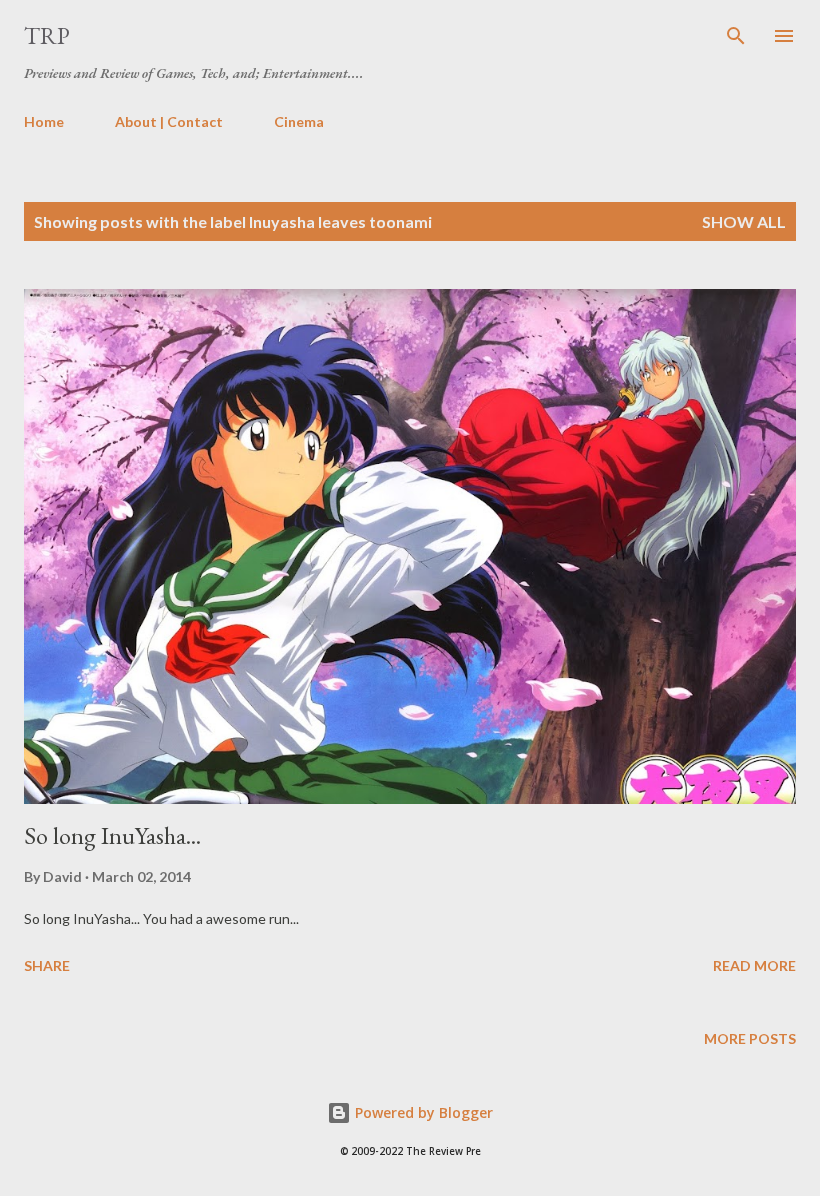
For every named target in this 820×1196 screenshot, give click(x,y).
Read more (754, 965)
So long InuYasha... (112, 835)
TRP (47, 35)
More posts (750, 1038)
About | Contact (169, 121)
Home (44, 121)
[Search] (736, 36)
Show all (744, 221)
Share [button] (47, 965)
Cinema (299, 121)
